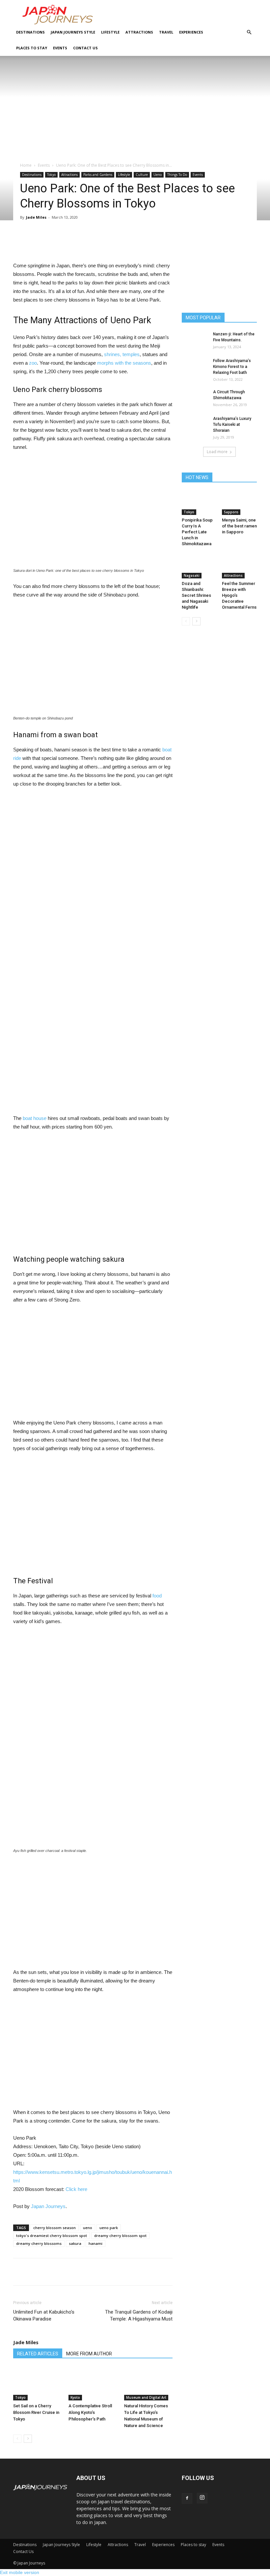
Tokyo (51, 175)
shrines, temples (122, 354)
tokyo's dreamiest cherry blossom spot (52, 2236)
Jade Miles (36, 217)
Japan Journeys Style (73, 32)
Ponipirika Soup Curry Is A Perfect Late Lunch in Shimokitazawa (197, 532)
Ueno (158, 175)
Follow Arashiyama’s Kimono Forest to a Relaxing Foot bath (232, 367)
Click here (76, 2189)
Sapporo (231, 512)
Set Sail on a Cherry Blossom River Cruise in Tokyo (36, 2412)
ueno (88, 2228)
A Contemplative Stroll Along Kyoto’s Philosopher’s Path (90, 2412)
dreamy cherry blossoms (39, 2243)
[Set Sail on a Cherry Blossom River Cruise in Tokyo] (37, 2384)
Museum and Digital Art (146, 2397)
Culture (142, 175)
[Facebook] (187, 2498)
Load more (217, 452)
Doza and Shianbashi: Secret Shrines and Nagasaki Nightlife (196, 595)
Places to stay (32, 48)
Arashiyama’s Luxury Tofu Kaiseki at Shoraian (232, 425)
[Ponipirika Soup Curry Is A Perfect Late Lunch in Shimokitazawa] (199, 503)
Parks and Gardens (98, 175)
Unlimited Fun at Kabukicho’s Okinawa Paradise (44, 2315)
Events (60, 48)
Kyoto (75, 2397)
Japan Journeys (48, 2206)
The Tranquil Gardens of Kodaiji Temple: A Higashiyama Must (139, 2315)
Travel (166, 32)
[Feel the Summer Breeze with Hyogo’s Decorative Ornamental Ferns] (240, 566)
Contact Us (85, 48)
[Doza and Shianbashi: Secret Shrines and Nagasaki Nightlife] (199, 566)
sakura (75, 2243)
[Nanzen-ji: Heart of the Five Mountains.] (195, 340)
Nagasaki (192, 575)
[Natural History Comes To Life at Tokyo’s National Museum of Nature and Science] (148, 2384)
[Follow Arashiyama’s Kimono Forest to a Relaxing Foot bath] (195, 367)
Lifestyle (110, 32)
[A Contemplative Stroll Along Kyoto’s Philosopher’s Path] (93, 2384)
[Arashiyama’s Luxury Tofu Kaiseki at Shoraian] (195, 425)
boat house (35, 1118)
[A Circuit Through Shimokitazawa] (195, 398)
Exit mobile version (20, 2572)
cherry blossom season (54, 2228)
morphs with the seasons (124, 363)
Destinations (30, 32)
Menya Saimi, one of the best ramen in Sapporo (239, 526)
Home (26, 165)
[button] (249, 32)
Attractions (139, 32)
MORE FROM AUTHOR (89, 2354)
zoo (33, 363)
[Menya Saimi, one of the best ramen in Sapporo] (240, 503)
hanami (95, 2243)
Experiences (191, 32)
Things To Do (177, 175)
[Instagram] (202, 2498)
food (157, 1596)
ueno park (109, 2228)
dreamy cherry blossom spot (120, 2236)
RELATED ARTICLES (38, 2354)
